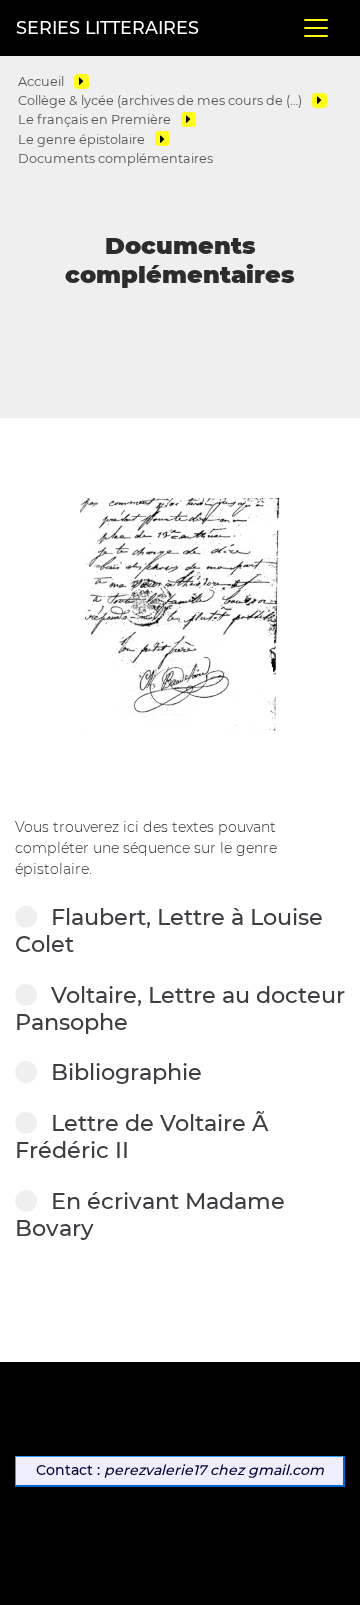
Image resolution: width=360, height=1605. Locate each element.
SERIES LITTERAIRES (107, 27)
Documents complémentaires (115, 158)
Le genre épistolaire (81, 139)
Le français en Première (94, 119)
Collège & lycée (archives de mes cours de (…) (160, 100)
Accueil (41, 81)
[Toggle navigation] (316, 28)
